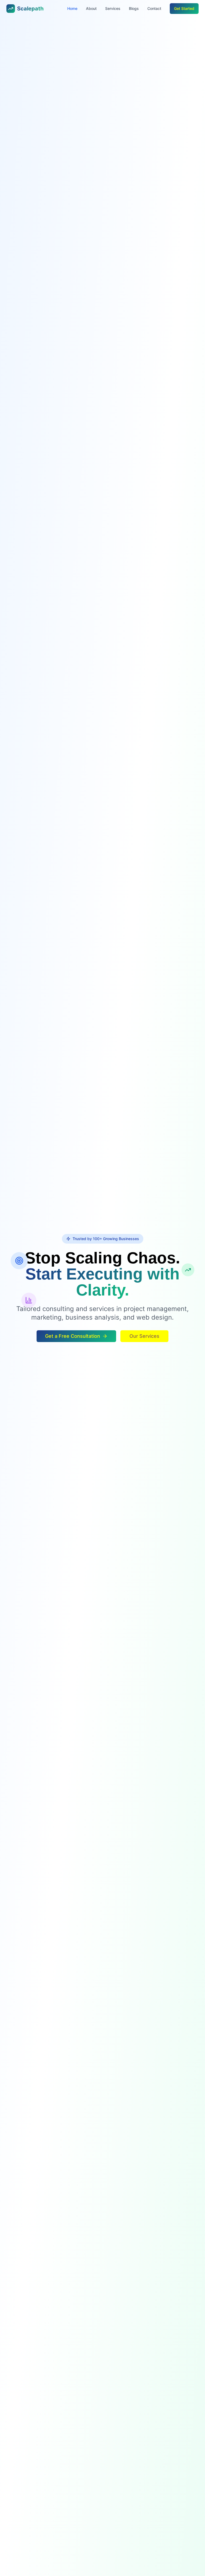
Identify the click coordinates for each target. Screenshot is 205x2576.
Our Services (144, 1336)
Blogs (134, 8)
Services (113, 8)
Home (72, 8)
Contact (154, 8)
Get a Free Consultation (73, 1336)
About (91, 8)
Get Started (184, 8)
